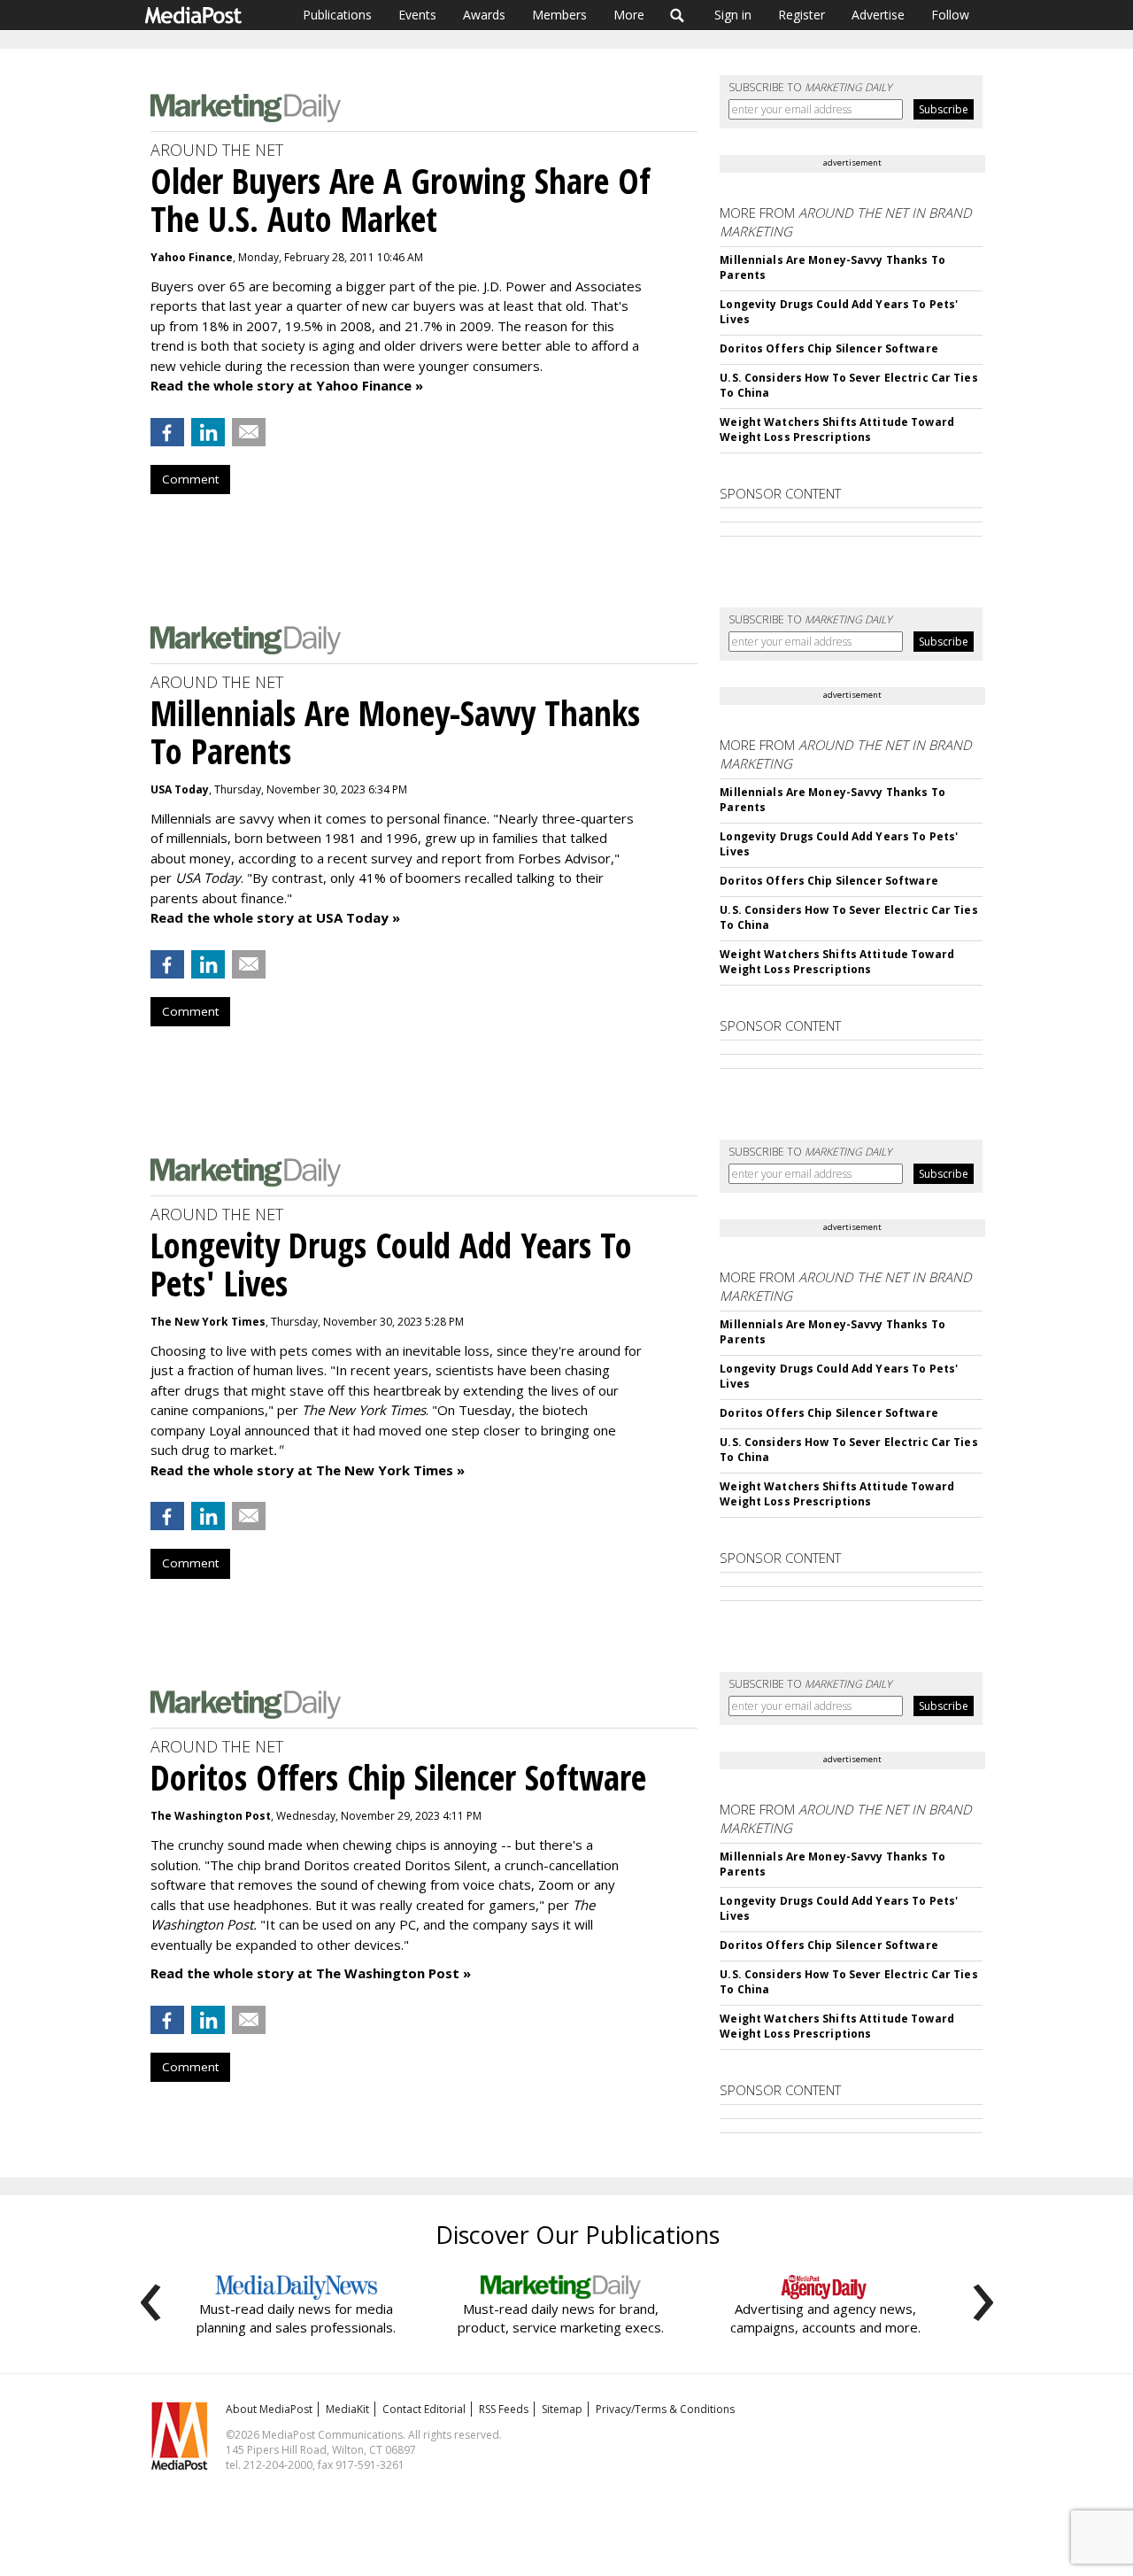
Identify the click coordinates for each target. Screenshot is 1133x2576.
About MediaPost (269, 2409)
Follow (950, 15)
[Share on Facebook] (167, 432)
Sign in (733, 15)
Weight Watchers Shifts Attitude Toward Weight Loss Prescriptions (837, 429)
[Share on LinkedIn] (208, 432)
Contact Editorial (424, 2409)
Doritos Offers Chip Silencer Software (829, 348)
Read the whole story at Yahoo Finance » (287, 385)
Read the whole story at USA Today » (275, 917)
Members (559, 15)
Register (802, 15)
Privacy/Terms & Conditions (665, 2409)
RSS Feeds (504, 2409)
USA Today (180, 789)
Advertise (878, 15)
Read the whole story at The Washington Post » (311, 1973)
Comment (190, 479)
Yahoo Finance (192, 257)
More (629, 15)
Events (417, 15)
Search (678, 15)
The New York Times (208, 1322)
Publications (337, 15)
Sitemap (562, 2409)
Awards (484, 15)
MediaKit (347, 2409)
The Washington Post (211, 1816)
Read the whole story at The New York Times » (308, 1470)
